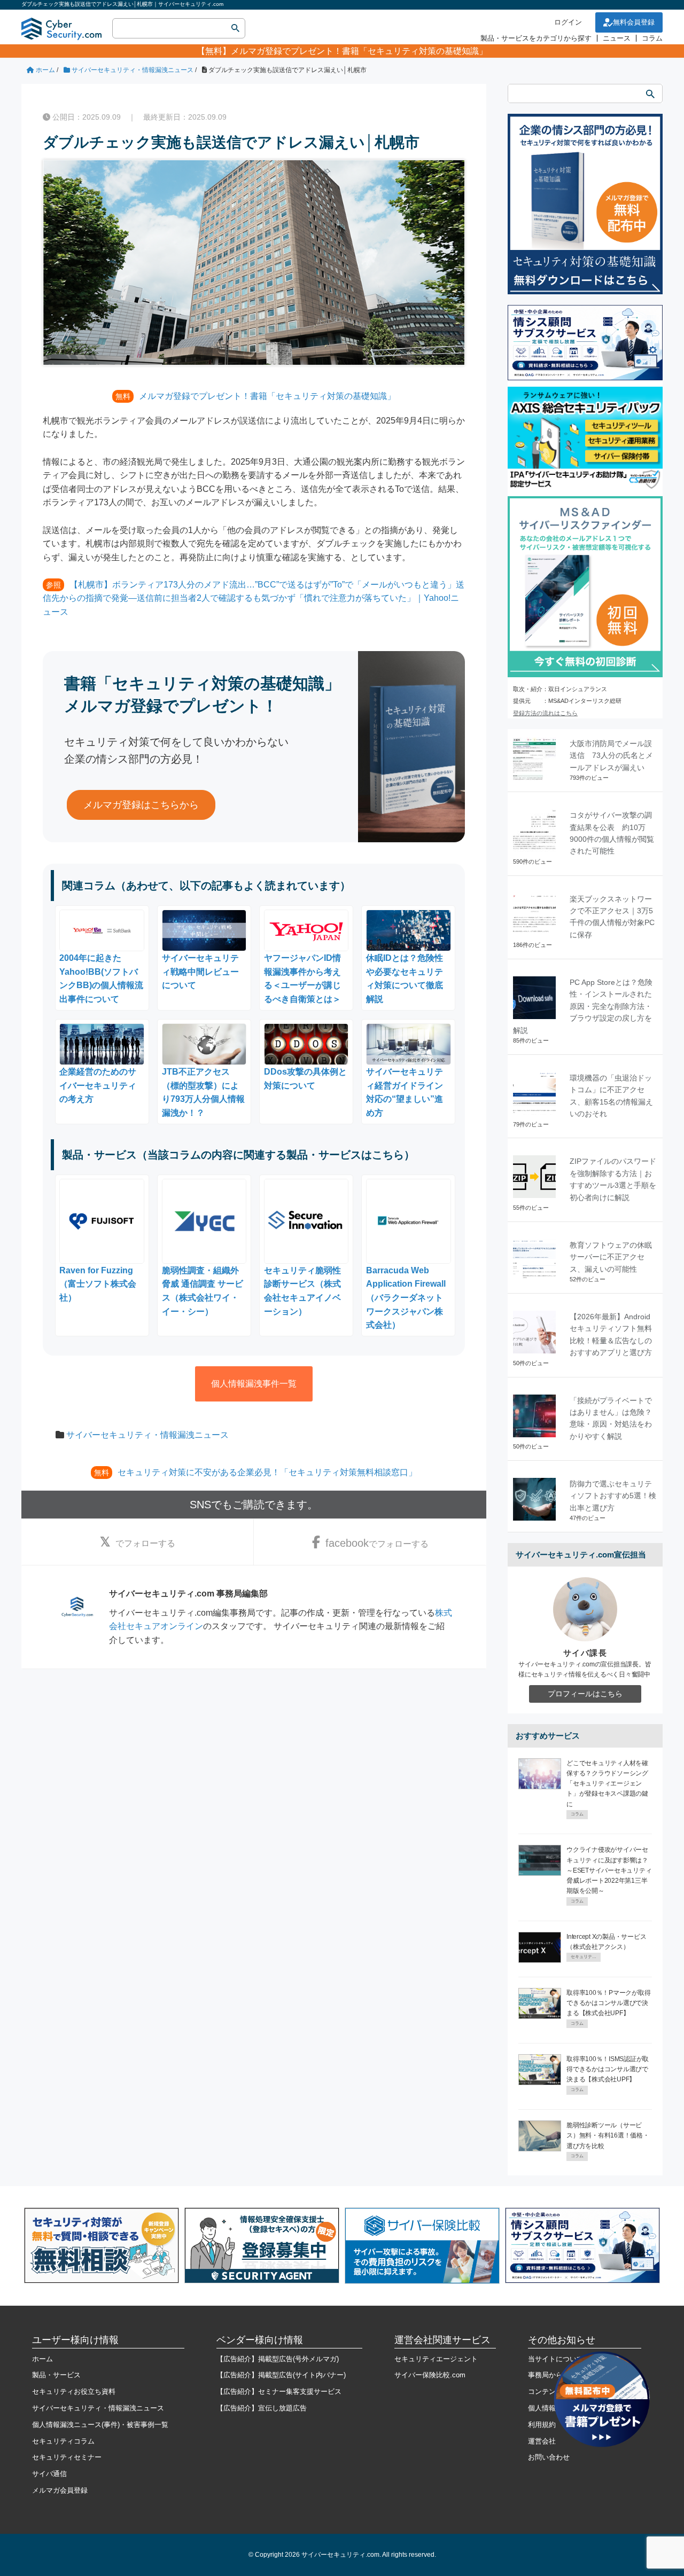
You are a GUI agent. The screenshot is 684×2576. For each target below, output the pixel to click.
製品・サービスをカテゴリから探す (536, 38)
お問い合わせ (549, 2457)
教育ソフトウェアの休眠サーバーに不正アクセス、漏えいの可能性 (611, 1257)
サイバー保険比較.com (430, 2375)
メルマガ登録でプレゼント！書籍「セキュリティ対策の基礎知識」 (359, 51)
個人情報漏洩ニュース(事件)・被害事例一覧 (100, 2425)
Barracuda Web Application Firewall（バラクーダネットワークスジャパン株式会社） (406, 1298)
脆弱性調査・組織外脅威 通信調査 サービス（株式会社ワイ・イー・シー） (203, 1291)
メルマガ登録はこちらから (141, 805)
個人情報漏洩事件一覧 (254, 1384)
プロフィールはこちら (585, 1694)
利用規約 (542, 2425)
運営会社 (542, 2441)
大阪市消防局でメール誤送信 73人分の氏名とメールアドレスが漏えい (611, 755)
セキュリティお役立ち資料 (74, 2391)
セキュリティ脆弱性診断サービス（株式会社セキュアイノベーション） (302, 1291)
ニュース (617, 38)
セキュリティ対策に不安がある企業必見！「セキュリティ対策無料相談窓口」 (267, 1472)
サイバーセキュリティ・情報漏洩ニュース (147, 1435)
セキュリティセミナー (67, 2457)
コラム (652, 38)
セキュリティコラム (63, 2441)
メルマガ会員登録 (60, 2490)
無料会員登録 (634, 22)
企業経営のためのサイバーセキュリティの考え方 (98, 1085)
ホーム (42, 2359)
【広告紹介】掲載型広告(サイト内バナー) (281, 2375)
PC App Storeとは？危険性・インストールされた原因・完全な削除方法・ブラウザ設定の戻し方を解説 (583, 1006)
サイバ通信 (49, 2474)
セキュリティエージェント (436, 2359)
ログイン (568, 22)
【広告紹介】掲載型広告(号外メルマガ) (278, 2359)
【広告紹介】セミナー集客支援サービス (279, 2391)
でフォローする (145, 1543)
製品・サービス (56, 2375)
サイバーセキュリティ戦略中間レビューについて (200, 972)
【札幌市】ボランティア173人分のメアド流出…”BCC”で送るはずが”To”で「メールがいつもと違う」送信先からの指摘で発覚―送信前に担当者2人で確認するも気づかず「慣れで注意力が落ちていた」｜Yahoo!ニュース (254, 598)
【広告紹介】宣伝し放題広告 (262, 2408)
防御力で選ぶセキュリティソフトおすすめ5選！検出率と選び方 (613, 1496)
